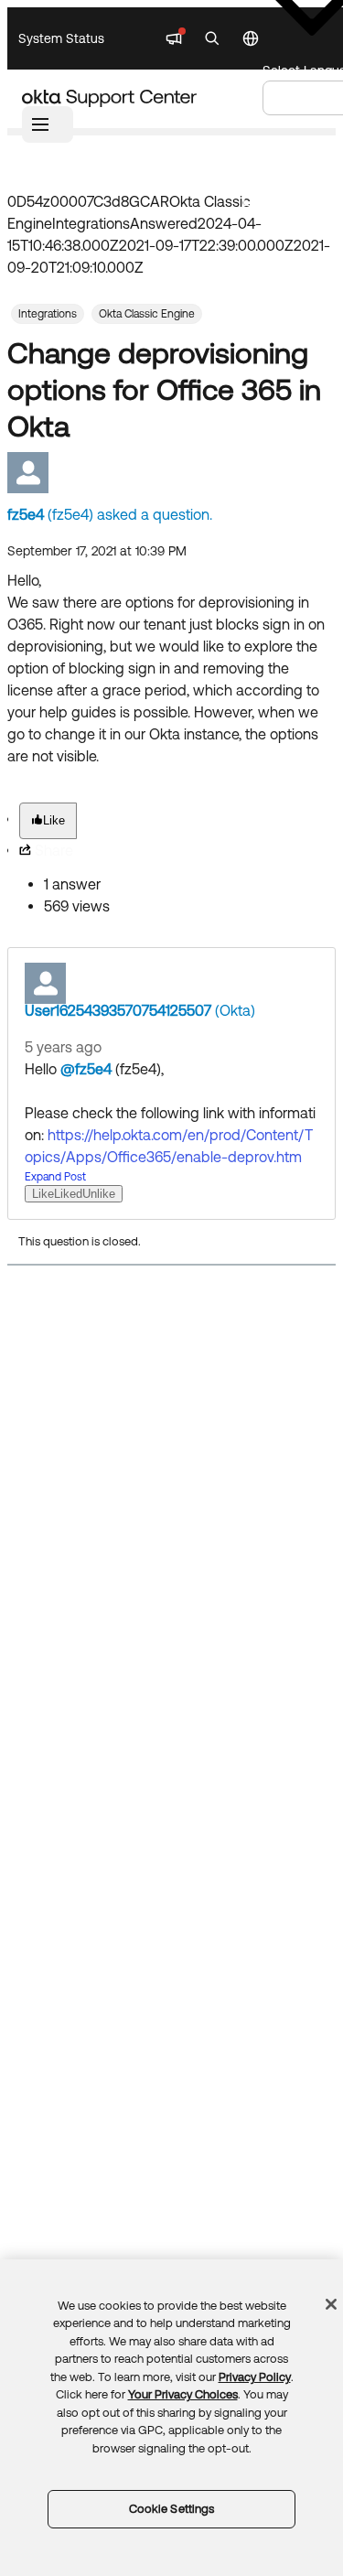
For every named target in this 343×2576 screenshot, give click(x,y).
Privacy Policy (255, 2377)
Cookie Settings (172, 2509)
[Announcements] (174, 38)
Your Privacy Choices (183, 2394)
